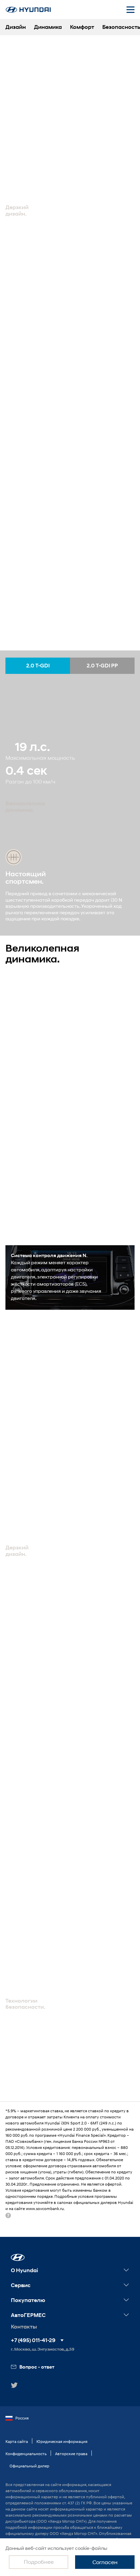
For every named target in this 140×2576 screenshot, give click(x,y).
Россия (22, 2418)
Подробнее (39, 2562)
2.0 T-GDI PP (102, 666)
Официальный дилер (29, 2466)
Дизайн (16, 27)
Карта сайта (17, 2441)
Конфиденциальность (26, 2454)
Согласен (105, 2562)
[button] (18, 2257)
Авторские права (71, 2454)
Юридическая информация (62, 2441)
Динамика (48, 27)
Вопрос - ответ (37, 2367)
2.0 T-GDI (38, 666)
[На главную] (28, 10)
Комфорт (82, 27)
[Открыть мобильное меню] (130, 10)
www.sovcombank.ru (45, 2209)
